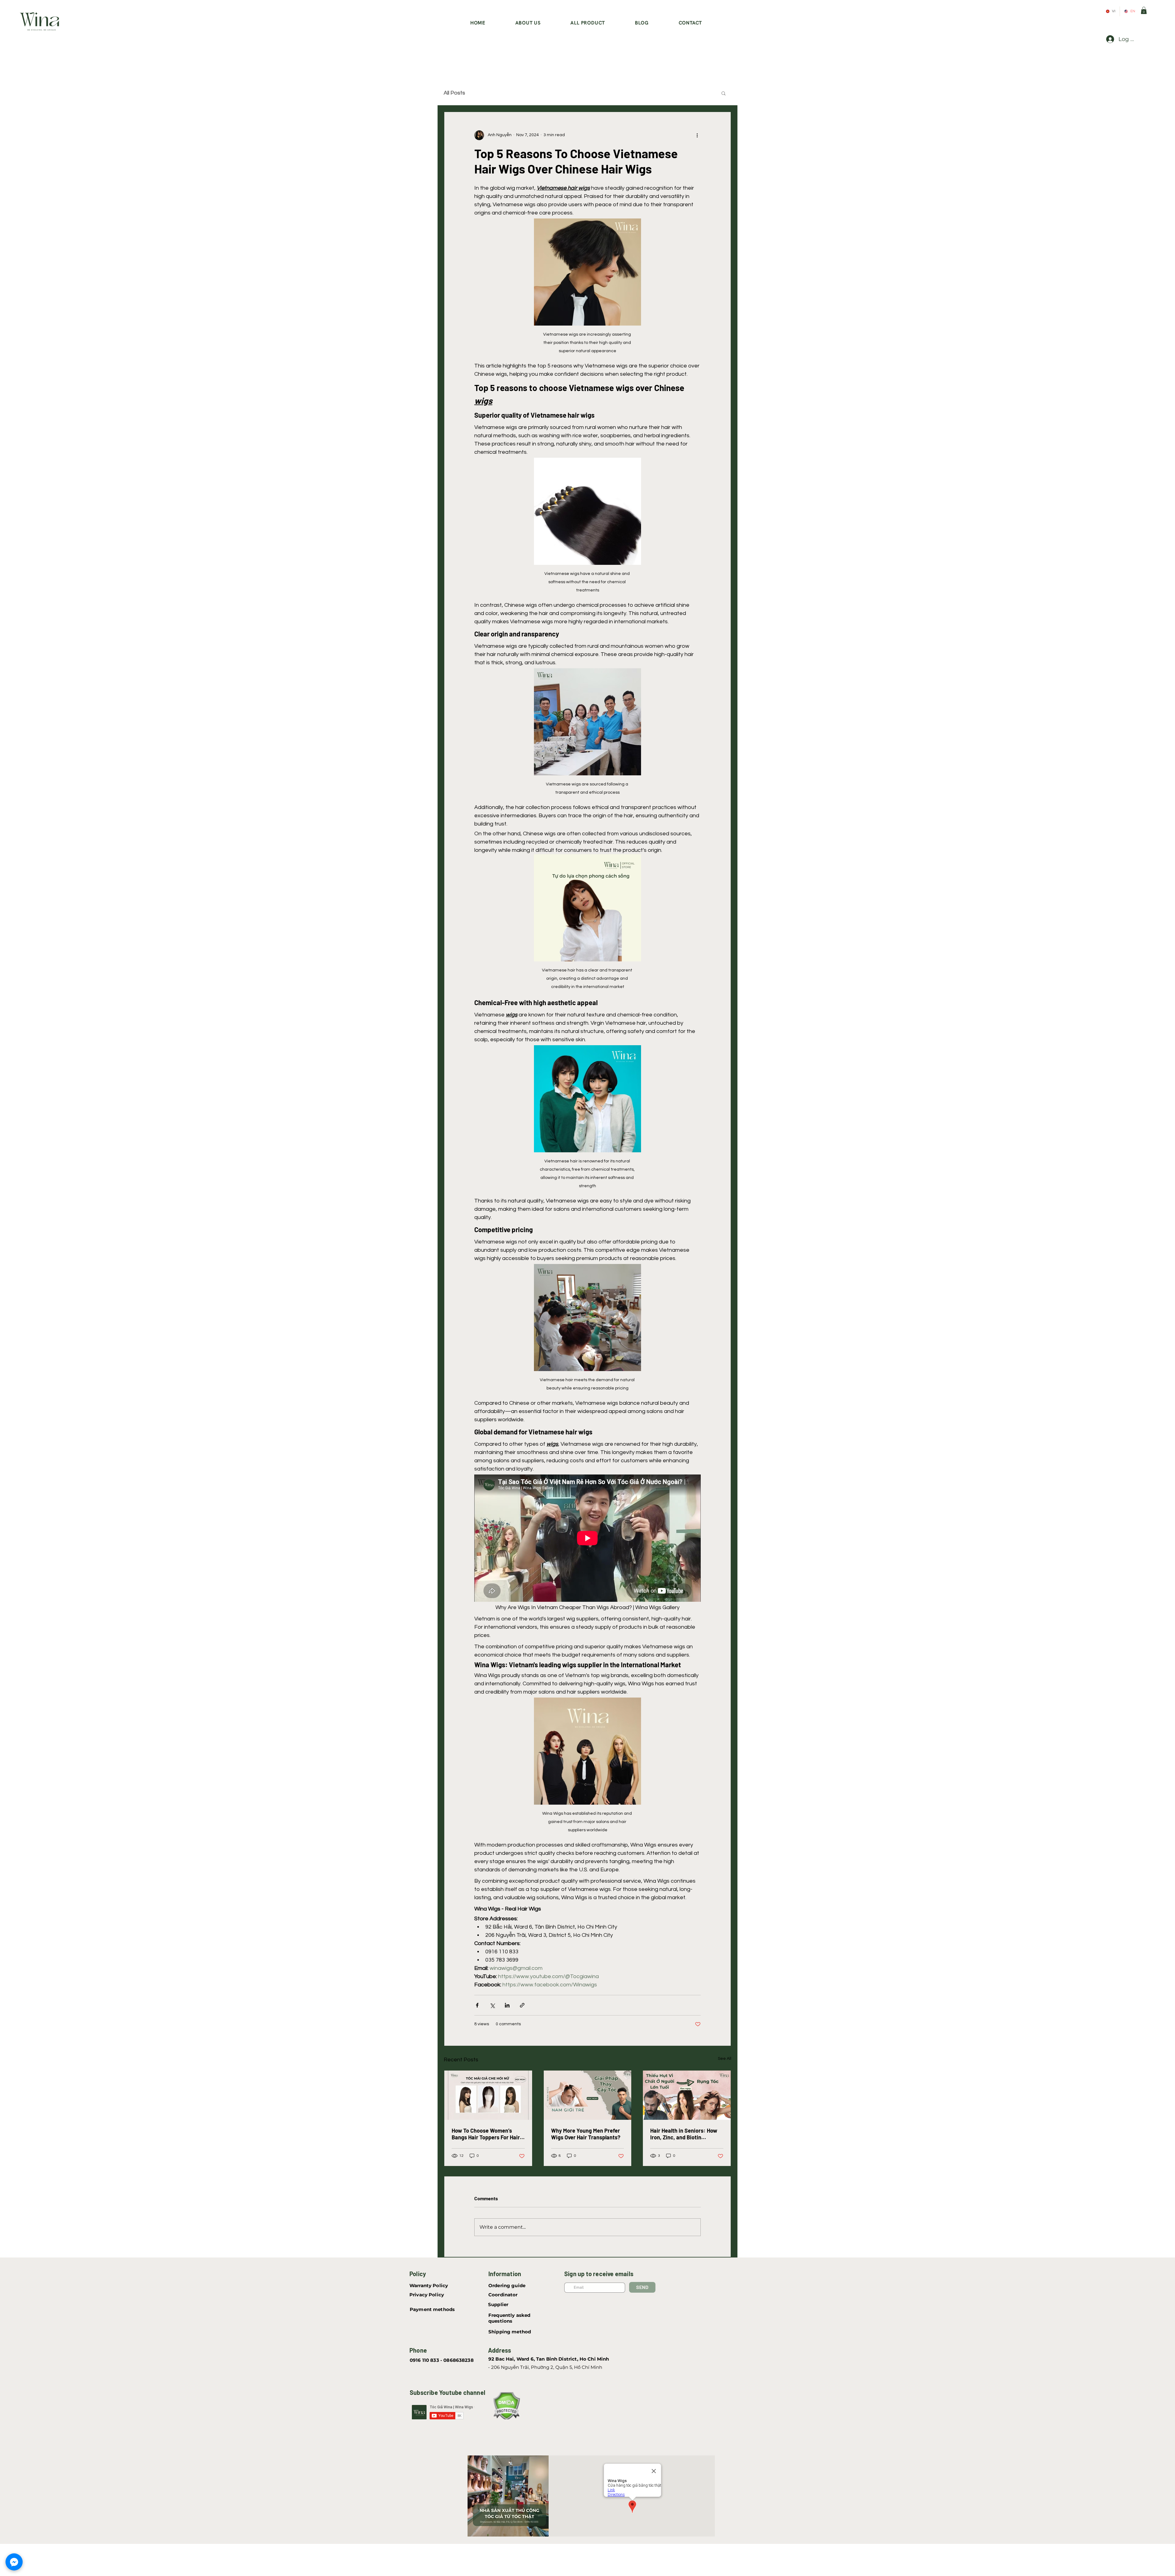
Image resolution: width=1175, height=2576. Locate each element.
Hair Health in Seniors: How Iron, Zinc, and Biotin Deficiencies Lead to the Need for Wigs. (684, 2134)
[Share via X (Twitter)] (492, 2005)
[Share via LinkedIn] (507, 2005)
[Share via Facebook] (477, 2005)
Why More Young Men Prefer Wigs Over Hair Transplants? (586, 2134)
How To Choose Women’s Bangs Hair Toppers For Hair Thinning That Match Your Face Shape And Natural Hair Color (487, 2134)
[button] (1144, 10)
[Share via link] (522, 2005)
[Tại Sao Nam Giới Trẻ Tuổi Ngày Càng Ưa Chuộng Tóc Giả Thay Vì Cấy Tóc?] (588, 2095)
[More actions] (697, 135)
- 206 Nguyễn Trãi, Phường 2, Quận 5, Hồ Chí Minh (545, 2367)
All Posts (454, 93)
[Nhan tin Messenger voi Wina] (14, 2562)
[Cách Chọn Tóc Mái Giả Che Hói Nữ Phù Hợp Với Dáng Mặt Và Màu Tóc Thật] (488, 2095)
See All (725, 2059)
